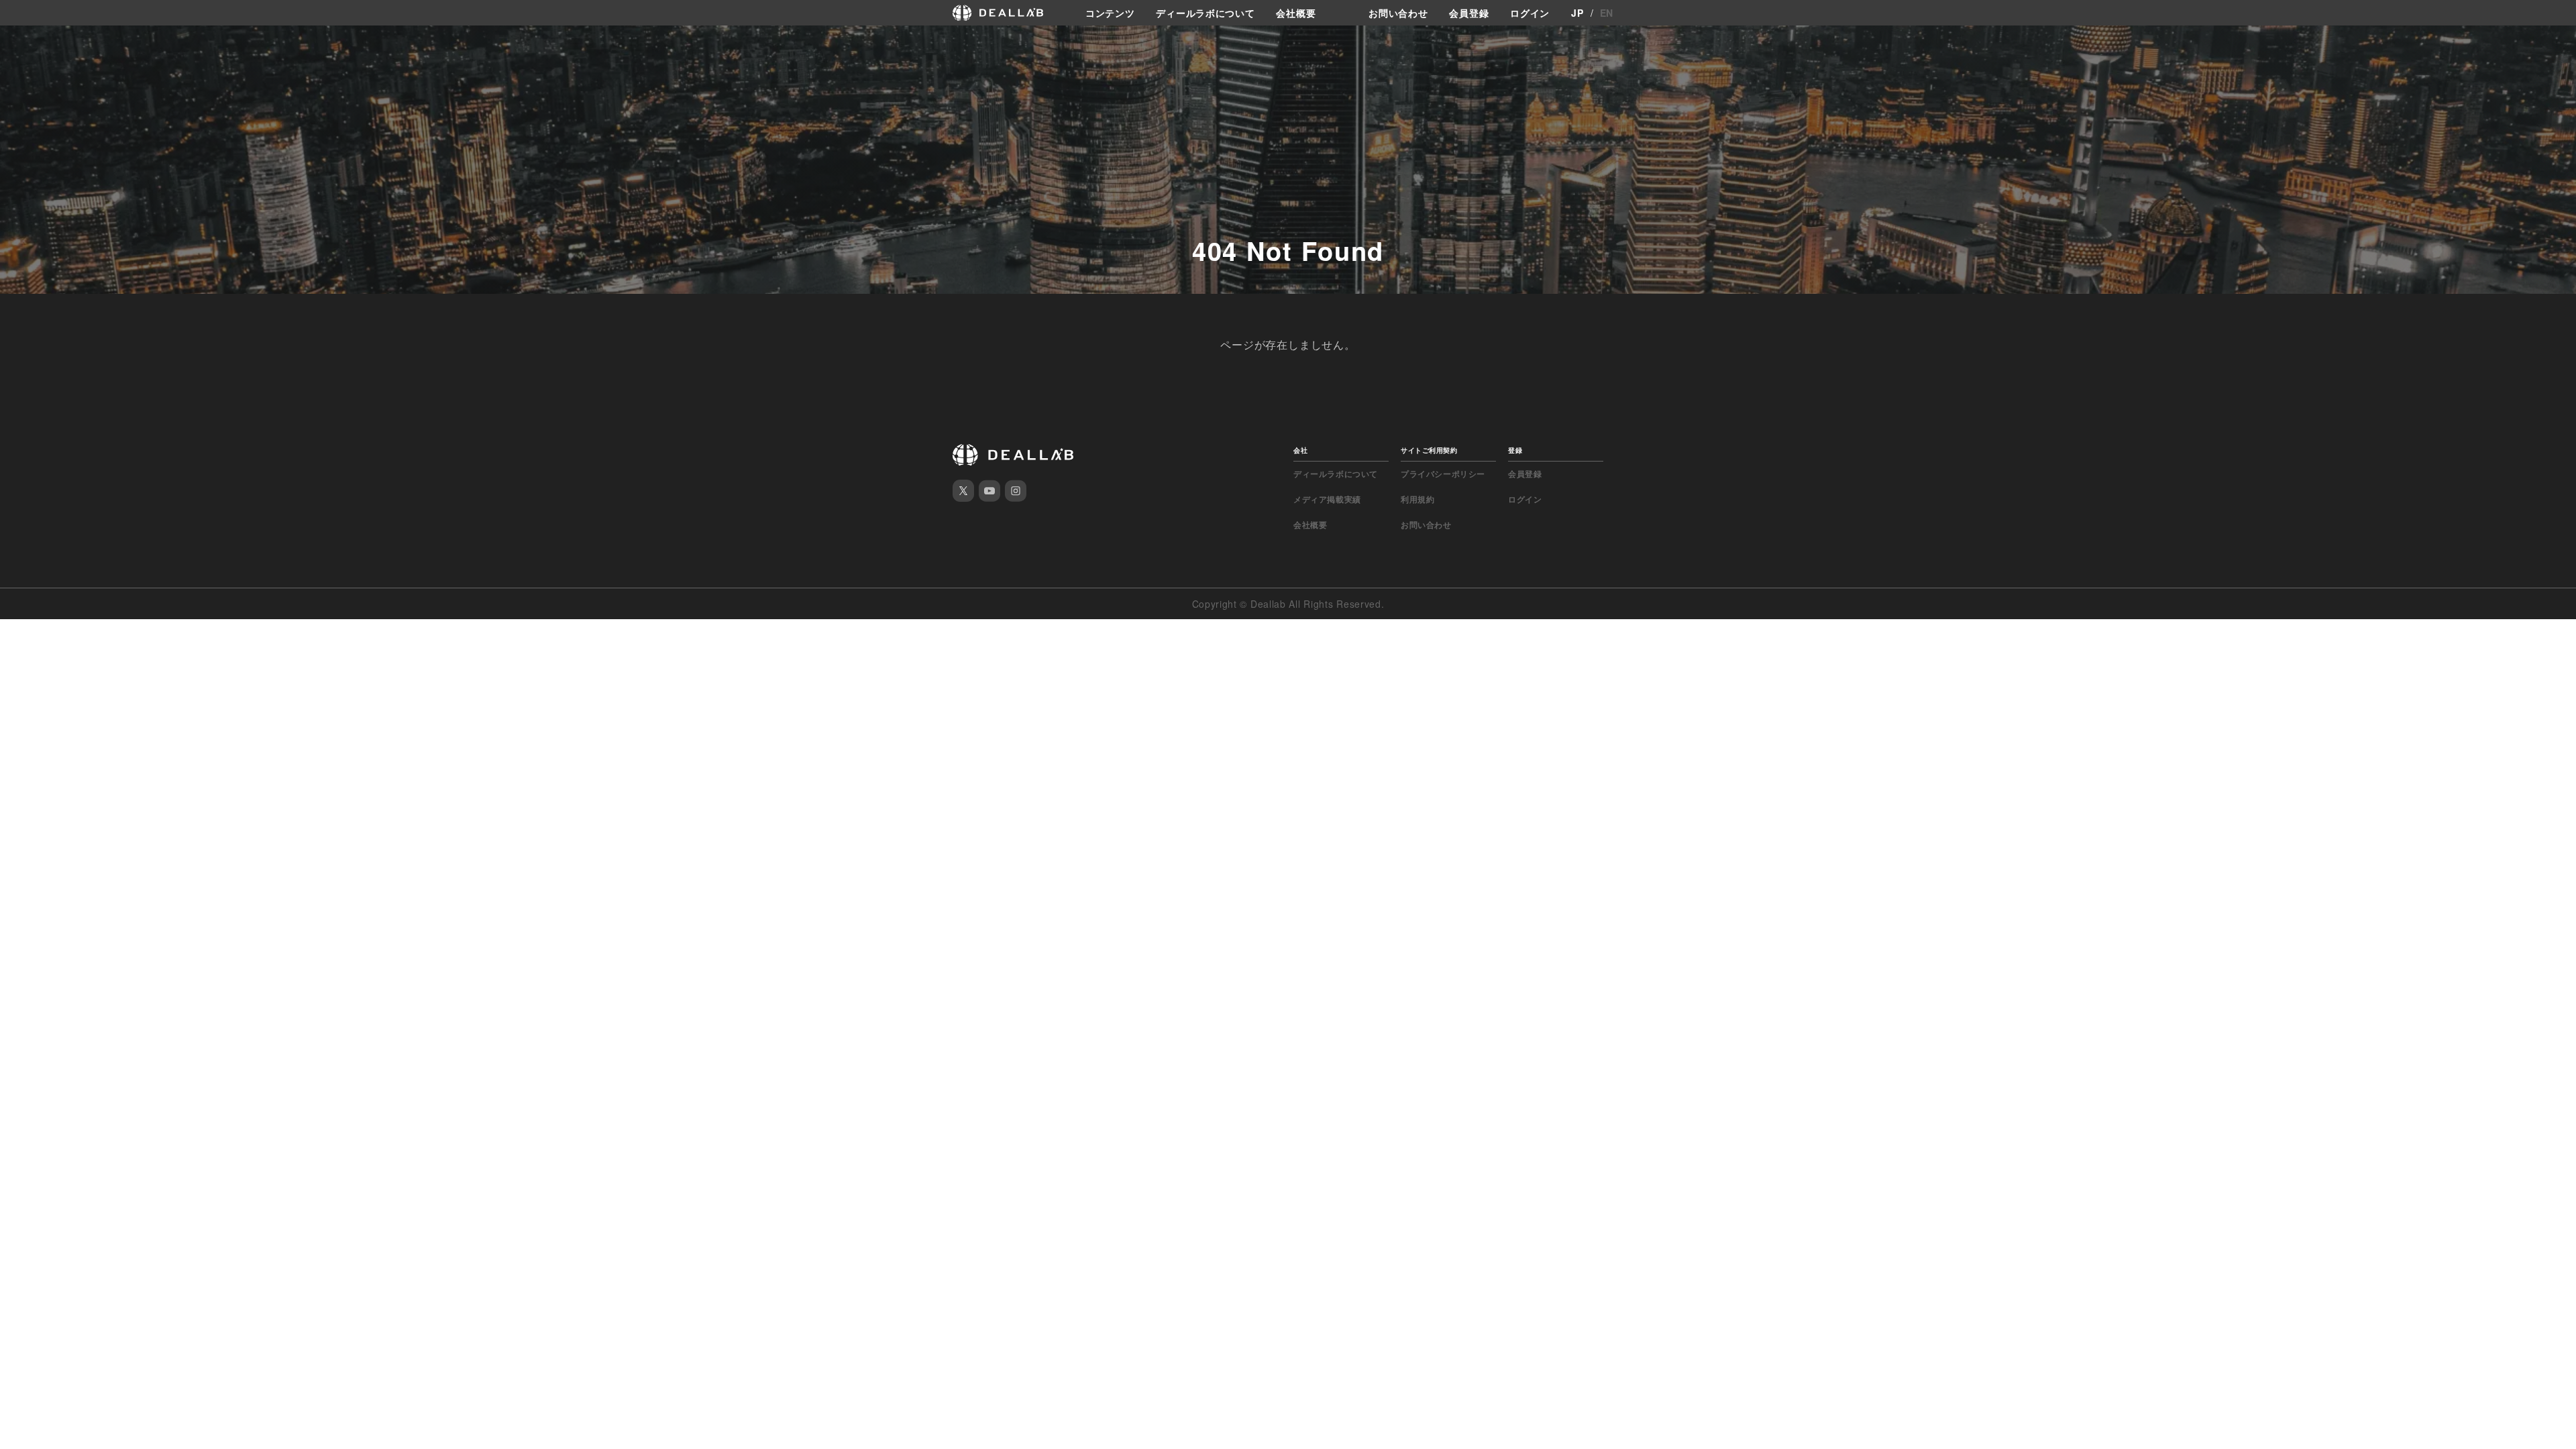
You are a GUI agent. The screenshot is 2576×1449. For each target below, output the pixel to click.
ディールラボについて (1205, 13)
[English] (11, 42)
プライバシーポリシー (1443, 474)
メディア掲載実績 (1327, 499)
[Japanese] (34, 42)
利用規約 (1417, 499)
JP (1577, 13)
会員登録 (1469, 13)
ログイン (1530, 13)
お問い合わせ (1398, 13)
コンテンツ (1110, 13)
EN (1607, 13)
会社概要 (1296, 13)
